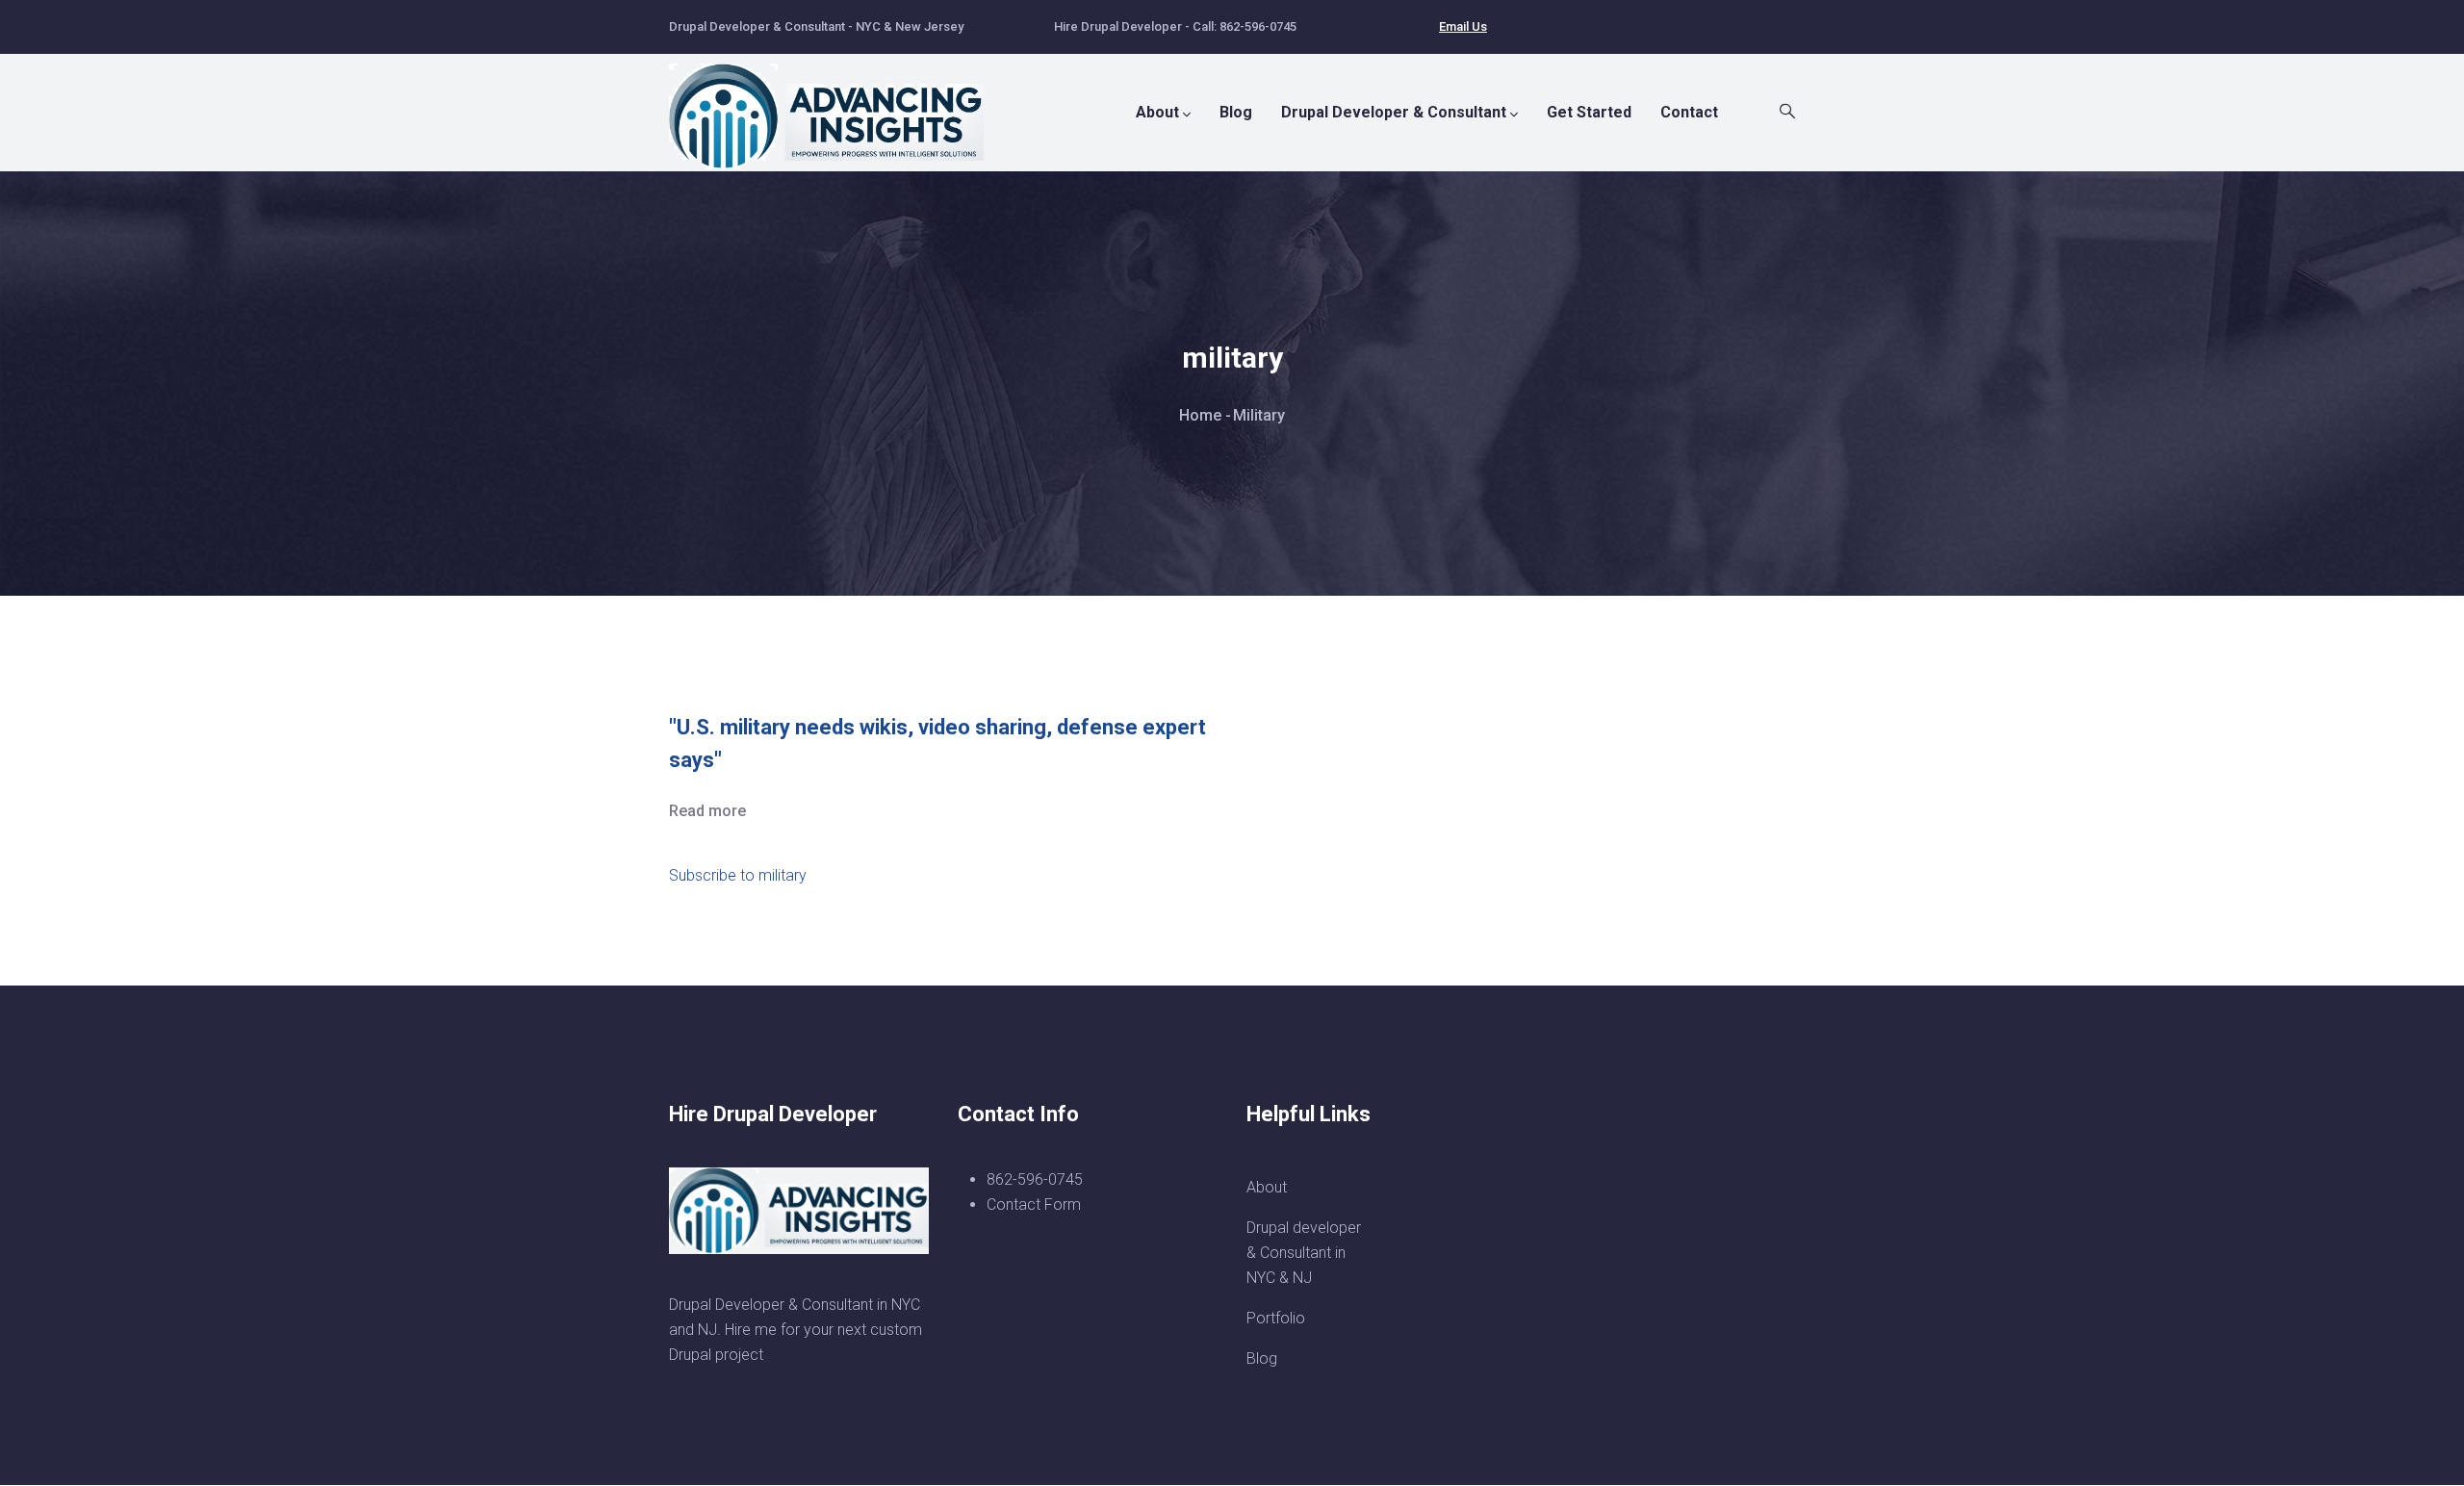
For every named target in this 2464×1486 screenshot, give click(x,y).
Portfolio (1276, 1318)
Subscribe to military (738, 875)
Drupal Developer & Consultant (1394, 112)
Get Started (1589, 112)
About (1157, 112)
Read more (707, 811)
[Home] (837, 107)
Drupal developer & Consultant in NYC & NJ (1304, 1253)
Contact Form (1034, 1204)
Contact (1689, 112)
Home (1200, 415)
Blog (1236, 112)
